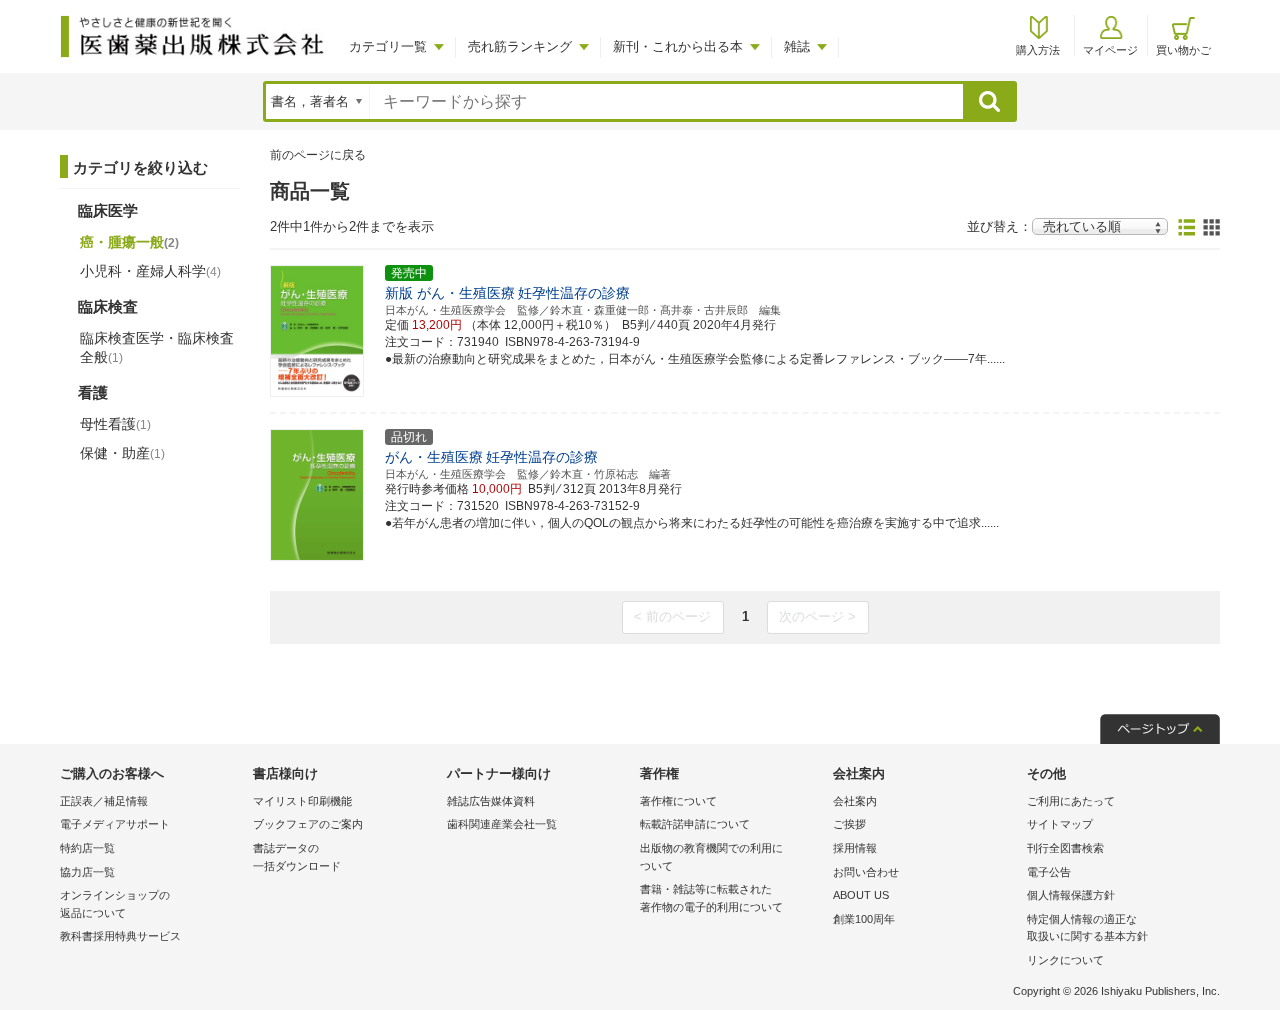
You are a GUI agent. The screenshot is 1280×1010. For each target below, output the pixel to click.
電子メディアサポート (115, 824)
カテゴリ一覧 (388, 46)
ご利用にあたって (1071, 801)
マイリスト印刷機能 (302, 801)
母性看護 (115, 424)
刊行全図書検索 (1065, 848)
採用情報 (855, 848)
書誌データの (297, 857)
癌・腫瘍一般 (129, 242)
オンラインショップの (115, 904)
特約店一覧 (87, 848)
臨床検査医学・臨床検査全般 (157, 347)
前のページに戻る (318, 155)
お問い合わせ (866, 872)
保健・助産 (122, 453)
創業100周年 (864, 919)
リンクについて (1065, 960)
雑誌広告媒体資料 (491, 801)
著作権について (678, 801)
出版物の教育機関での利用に (711, 857)
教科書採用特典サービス (120, 936)
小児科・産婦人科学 (150, 271)
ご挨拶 (849, 824)
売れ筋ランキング (520, 46)
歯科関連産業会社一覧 (502, 824)
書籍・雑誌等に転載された (711, 898)
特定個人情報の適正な (1087, 928)
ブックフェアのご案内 (308, 824)
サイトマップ (1060, 824)
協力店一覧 (87, 872)
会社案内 (855, 801)
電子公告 (1049, 872)
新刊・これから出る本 (678, 46)
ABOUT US (861, 895)
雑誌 (797, 46)
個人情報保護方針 (1071, 895)
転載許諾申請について (695, 824)
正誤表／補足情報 (104, 801)
